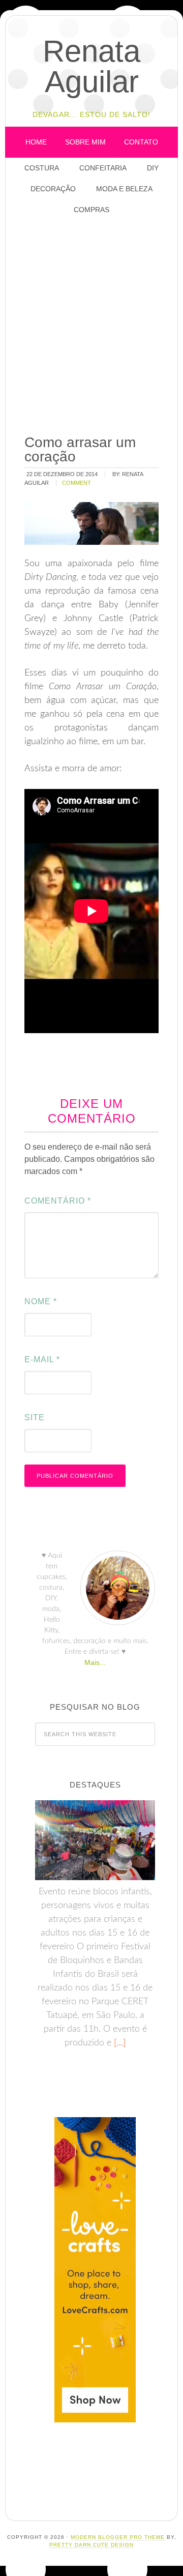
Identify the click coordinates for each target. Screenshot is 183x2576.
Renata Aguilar (91, 66)
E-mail (42, 1359)
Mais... (95, 1662)
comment (77, 483)
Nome (41, 1301)
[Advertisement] (91, 326)
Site (35, 1417)
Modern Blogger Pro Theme (118, 2537)
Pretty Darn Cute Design (91, 2545)
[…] (118, 2043)
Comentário (58, 1201)
